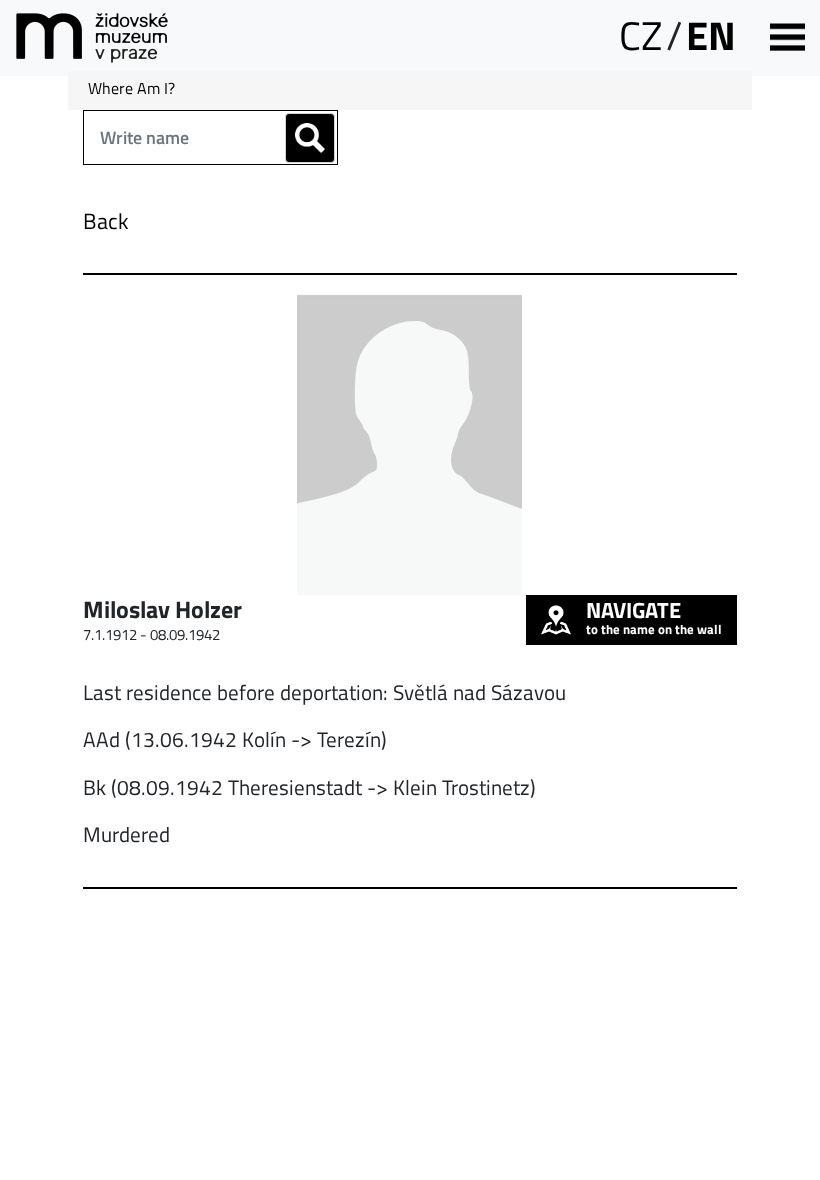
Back (106, 221)
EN (711, 35)
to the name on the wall (654, 617)
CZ (640, 35)
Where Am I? (131, 88)
